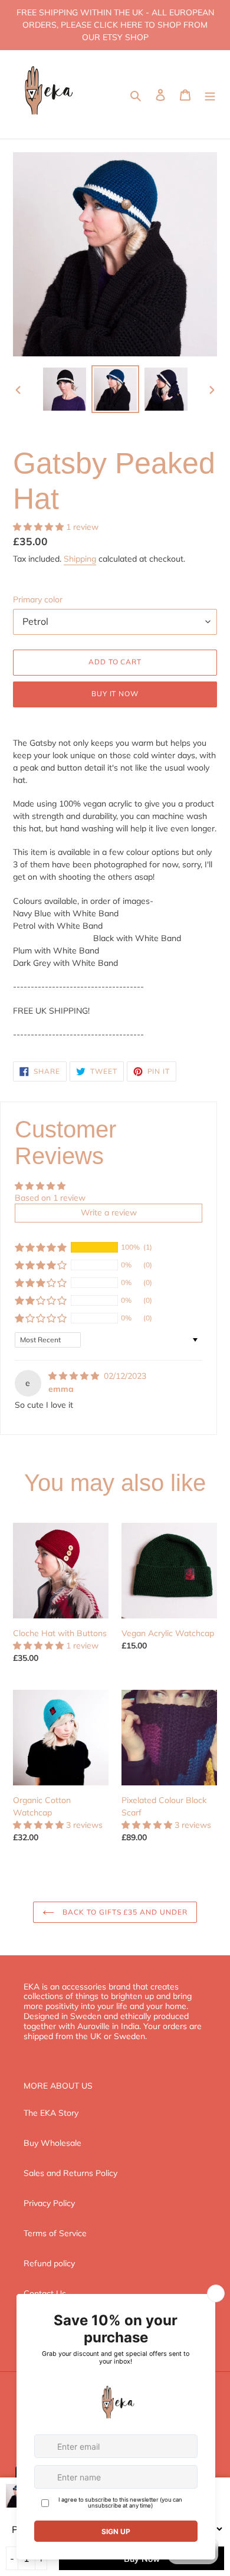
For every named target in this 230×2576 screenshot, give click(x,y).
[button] (40, 527)
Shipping (80, 559)
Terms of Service (55, 2233)
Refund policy (49, 2263)
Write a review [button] (109, 1212)
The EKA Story (51, 2113)
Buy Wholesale (52, 2143)
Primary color (38, 599)
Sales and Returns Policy (70, 2173)
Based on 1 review (50, 1198)
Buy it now (115, 694)
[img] (75, 1376)
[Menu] (210, 94)
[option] (65, 389)
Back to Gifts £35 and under (124, 1912)
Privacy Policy (49, 2203)
